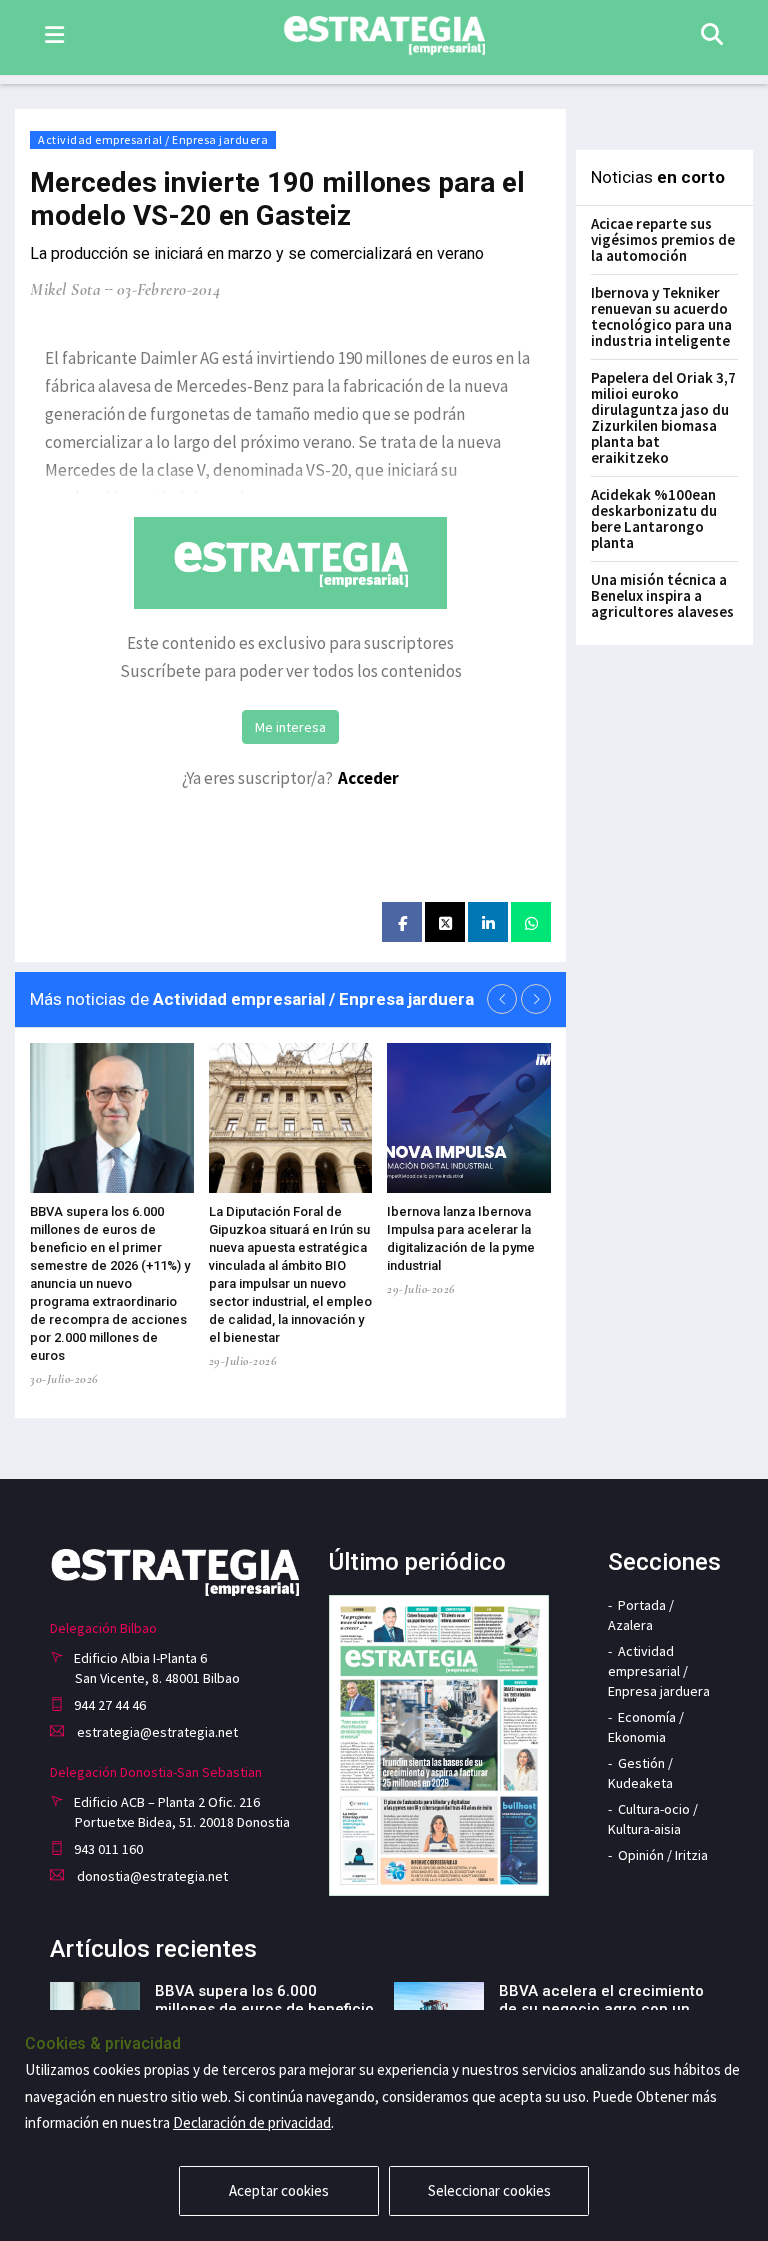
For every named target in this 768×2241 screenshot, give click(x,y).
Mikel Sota (65, 289)
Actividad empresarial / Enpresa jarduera (153, 139)
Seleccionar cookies (489, 2190)
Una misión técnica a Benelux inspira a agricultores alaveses (662, 595)
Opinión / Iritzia (663, 1855)
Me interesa (290, 727)
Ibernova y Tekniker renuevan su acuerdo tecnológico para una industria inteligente (661, 316)
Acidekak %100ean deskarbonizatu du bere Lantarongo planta (654, 518)
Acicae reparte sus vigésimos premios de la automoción (663, 239)
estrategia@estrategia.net (156, 1732)
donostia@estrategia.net (151, 1876)
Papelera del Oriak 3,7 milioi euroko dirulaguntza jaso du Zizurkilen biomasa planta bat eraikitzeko (663, 417)
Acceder (368, 778)
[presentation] (502, 999)
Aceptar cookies (279, 2190)
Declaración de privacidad (252, 2122)
